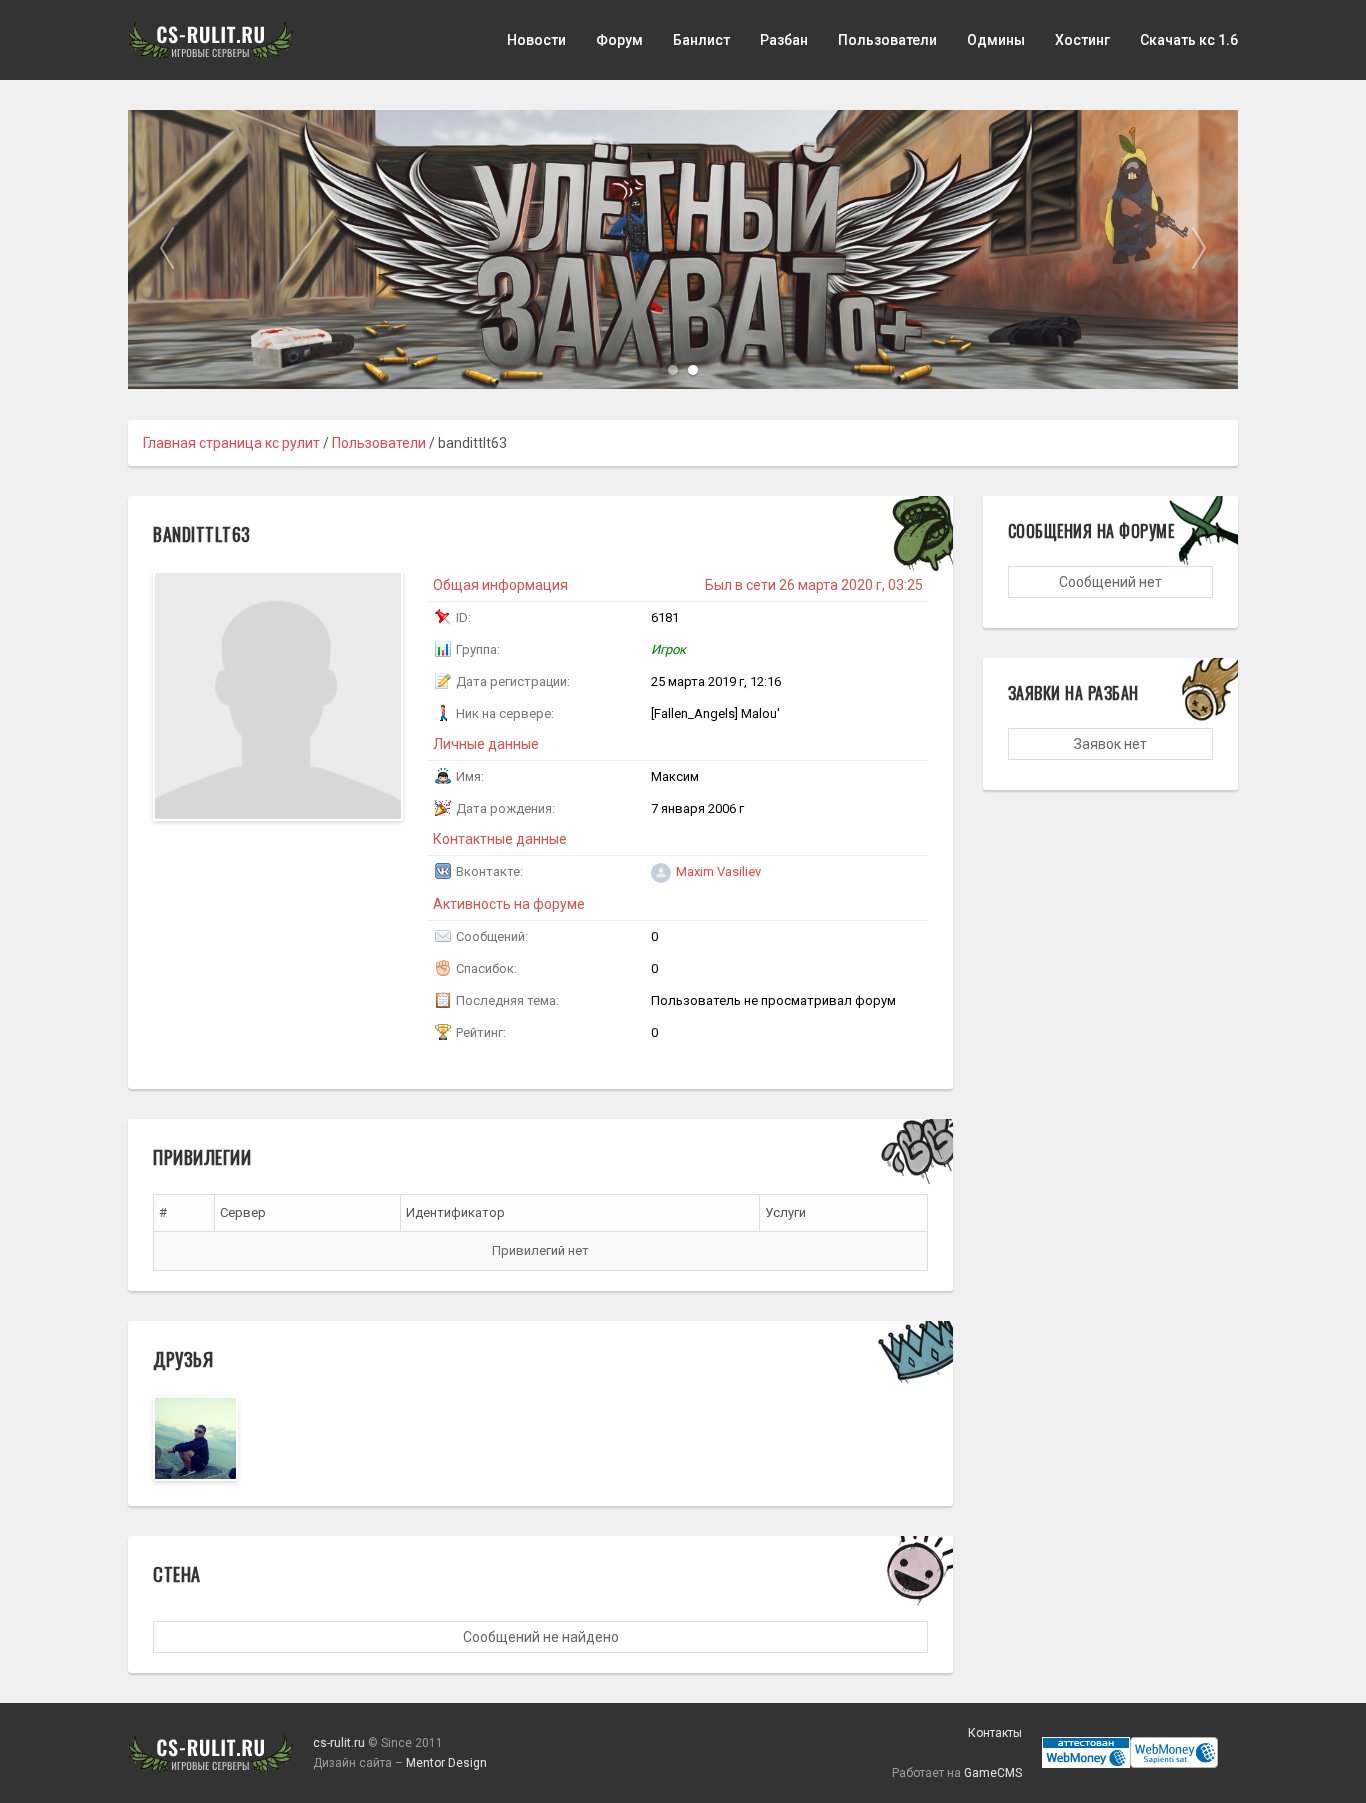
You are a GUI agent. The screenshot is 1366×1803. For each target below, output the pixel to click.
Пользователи (887, 40)
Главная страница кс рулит (231, 443)
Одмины (996, 40)
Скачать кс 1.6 (1189, 40)
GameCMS (993, 1773)
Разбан (784, 40)
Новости (536, 40)
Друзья (183, 1359)
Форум (619, 40)
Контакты (995, 1733)
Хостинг (1082, 40)
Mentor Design (446, 1763)
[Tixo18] (195, 1438)
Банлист (701, 40)
